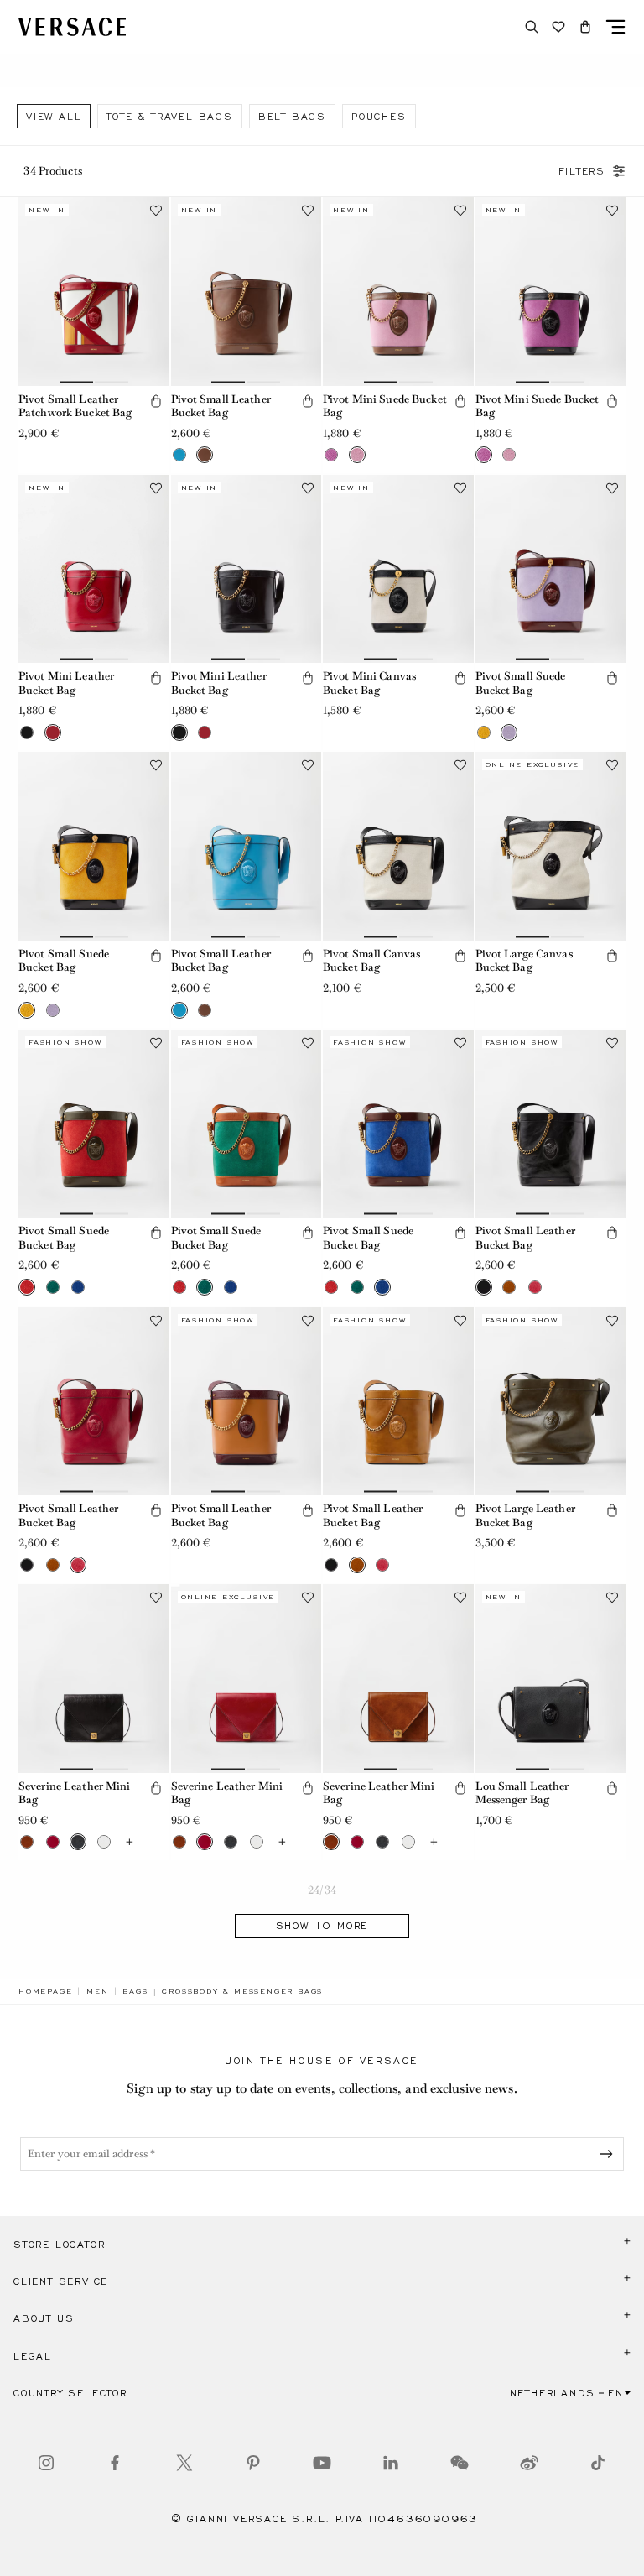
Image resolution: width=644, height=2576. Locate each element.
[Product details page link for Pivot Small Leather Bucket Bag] (247, 291)
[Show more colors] (130, 1842)
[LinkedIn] (391, 2463)
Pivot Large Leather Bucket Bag (525, 1515)
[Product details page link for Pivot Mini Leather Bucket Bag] (94, 569)
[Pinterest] (253, 2463)
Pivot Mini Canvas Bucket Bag (369, 683)
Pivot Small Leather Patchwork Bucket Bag (75, 406)
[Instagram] (46, 2463)
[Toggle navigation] (615, 27)
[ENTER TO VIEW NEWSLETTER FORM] (610, 2154)
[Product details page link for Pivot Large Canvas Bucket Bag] (551, 846)
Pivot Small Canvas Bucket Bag (371, 961)
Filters (582, 171)
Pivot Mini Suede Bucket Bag (385, 406)
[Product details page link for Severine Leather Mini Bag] (94, 1678)
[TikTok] (598, 2463)
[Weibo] (529, 2463)
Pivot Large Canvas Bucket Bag (524, 961)
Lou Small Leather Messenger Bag (522, 1793)
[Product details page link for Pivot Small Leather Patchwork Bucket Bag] (94, 291)
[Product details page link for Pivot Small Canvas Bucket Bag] (398, 846)
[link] (45, 1991)
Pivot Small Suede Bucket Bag (521, 683)
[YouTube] (322, 2463)
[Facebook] (115, 2463)
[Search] (532, 27)
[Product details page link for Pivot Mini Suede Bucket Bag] (398, 291)
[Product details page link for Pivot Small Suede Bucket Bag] (551, 569)
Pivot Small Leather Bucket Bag (221, 406)
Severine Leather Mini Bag (75, 1793)
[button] (585, 27)
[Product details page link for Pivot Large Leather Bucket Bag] (551, 1401)
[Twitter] (184, 2463)
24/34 (322, 1890)
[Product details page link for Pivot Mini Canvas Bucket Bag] (398, 569)
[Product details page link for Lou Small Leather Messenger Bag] (551, 1678)
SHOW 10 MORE (322, 1926)
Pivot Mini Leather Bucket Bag (66, 683)
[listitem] (54, 116)
